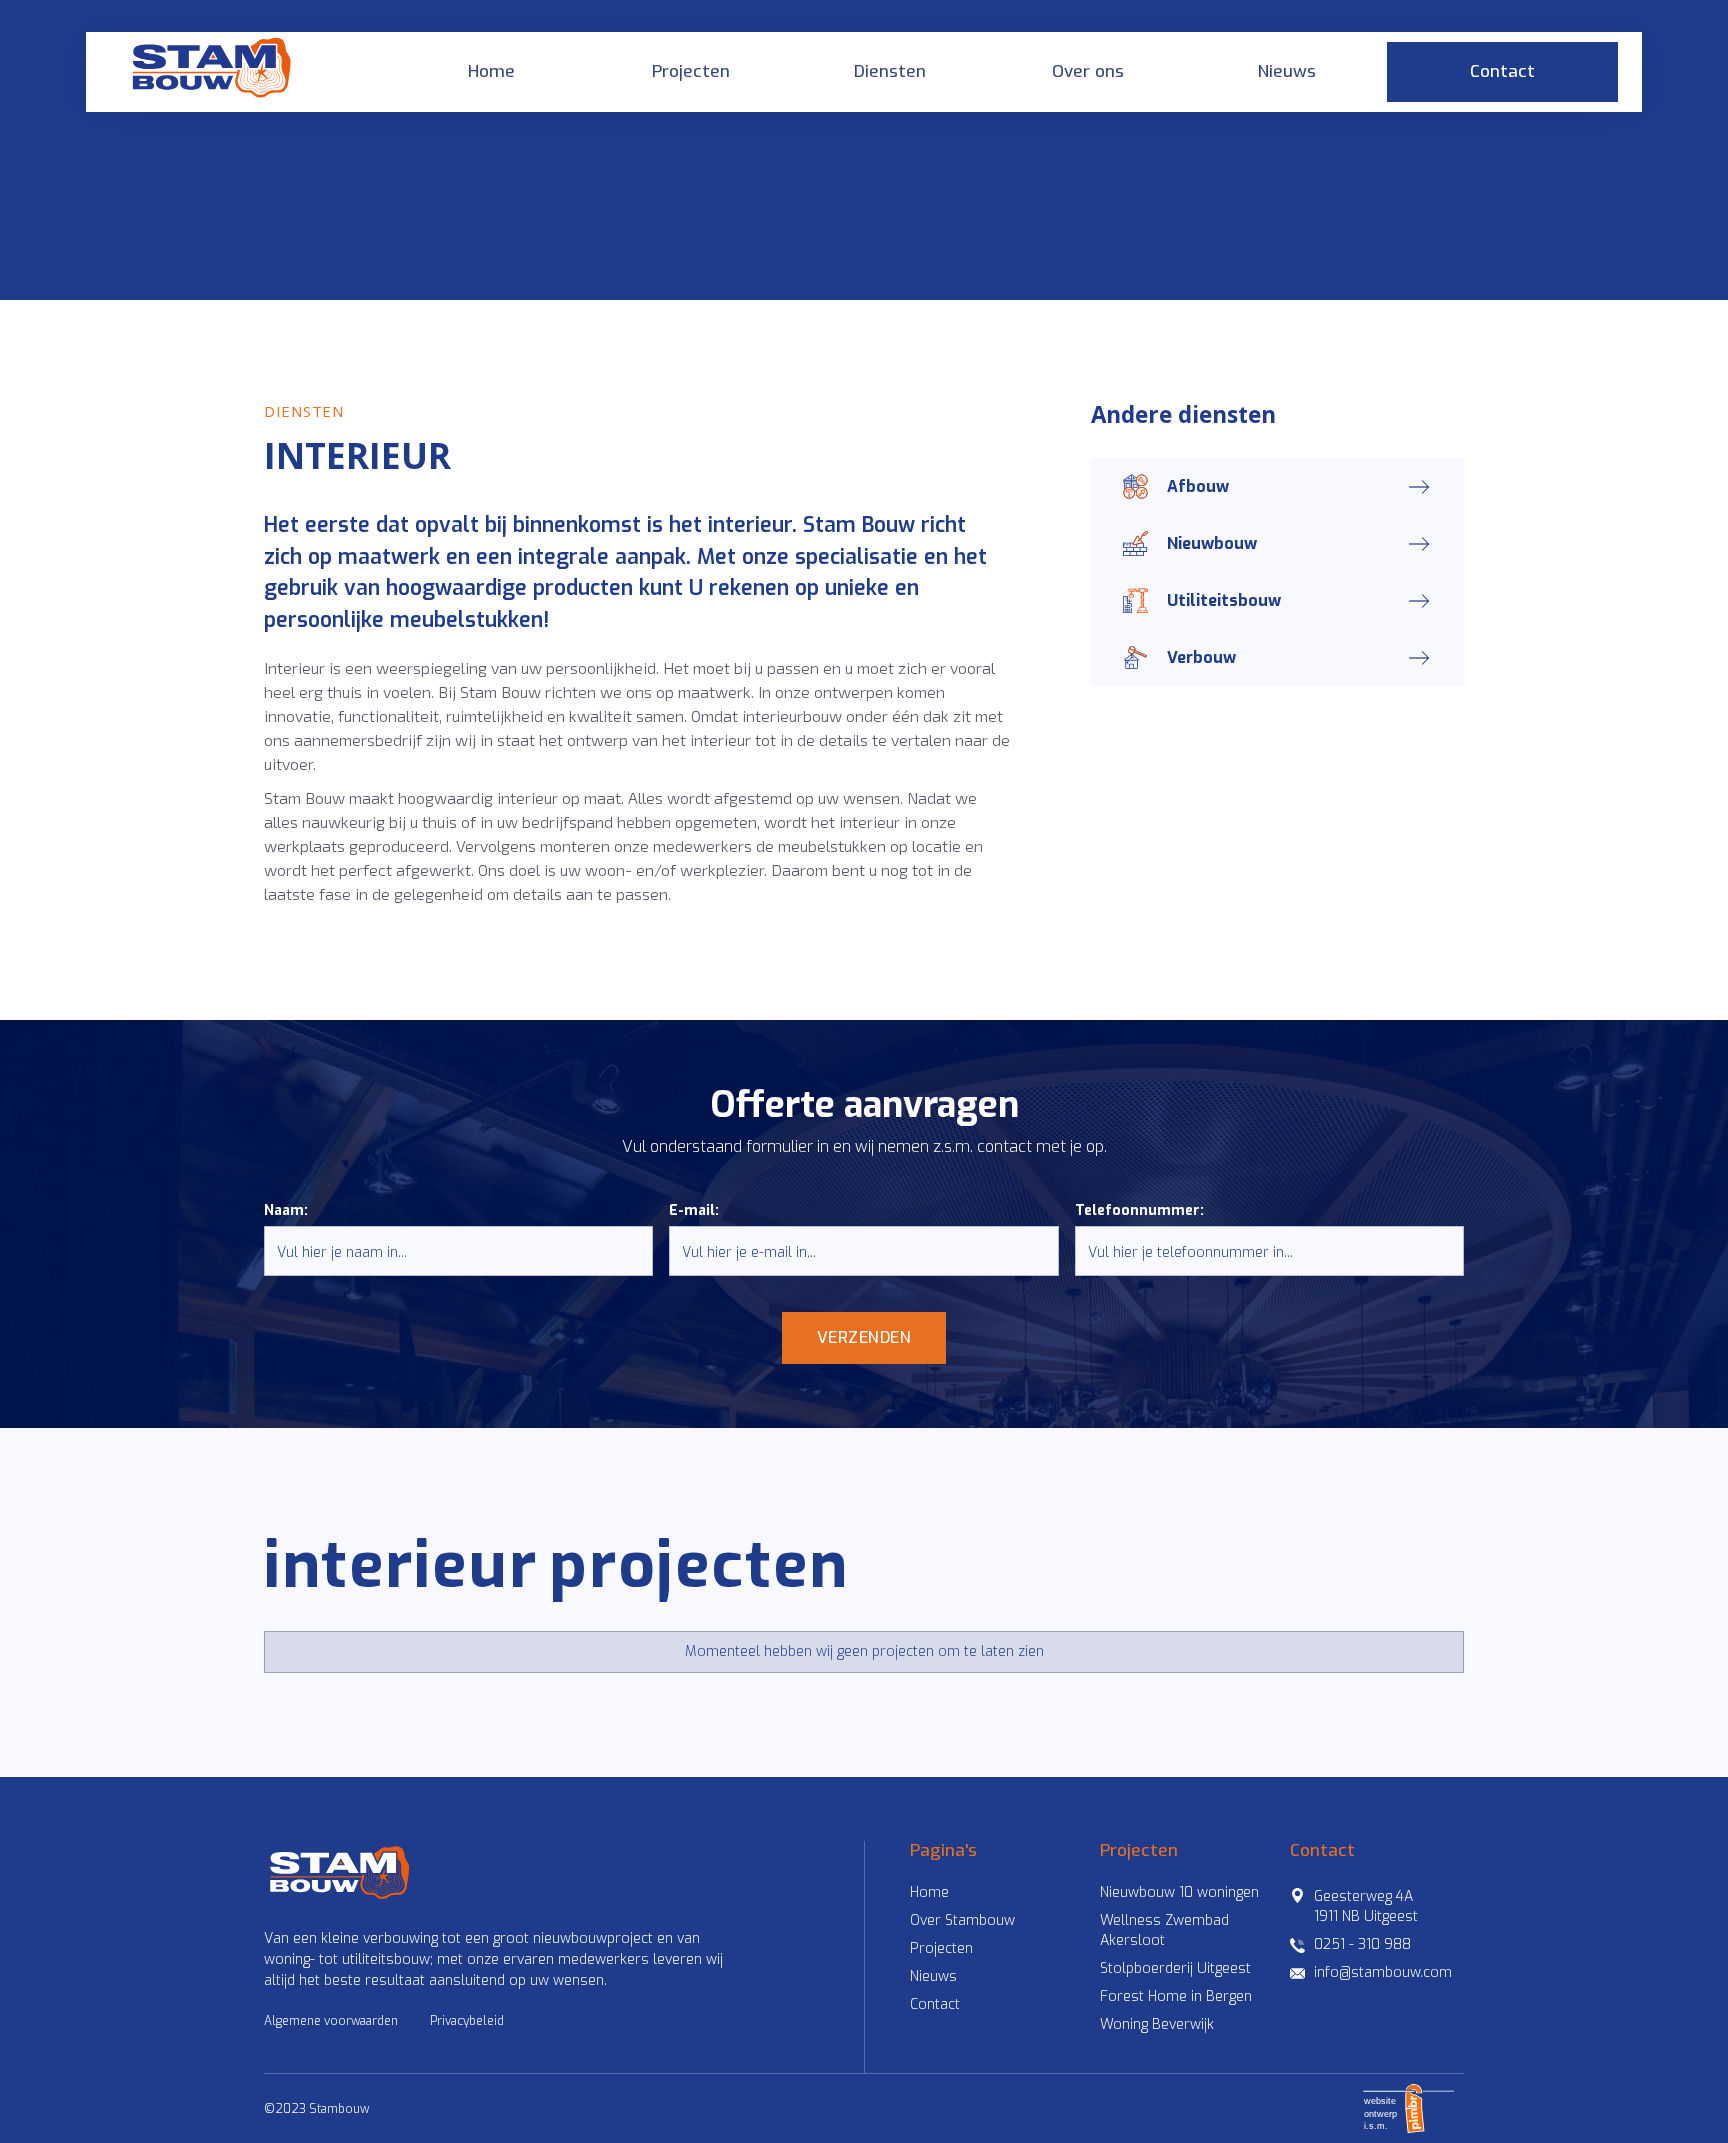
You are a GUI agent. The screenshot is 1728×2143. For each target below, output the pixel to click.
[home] (217, 72)
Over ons (1088, 71)
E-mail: (694, 1210)
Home (491, 71)
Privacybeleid (467, 2021)
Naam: (286, 1210)
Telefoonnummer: (1139, 1210)
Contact (1502, 71)
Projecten (691, 71)
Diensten (890, 71)
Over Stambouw (962, 1920)
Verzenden (864, 1337)
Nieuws (1287, 71)
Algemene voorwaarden (331, 2021)
